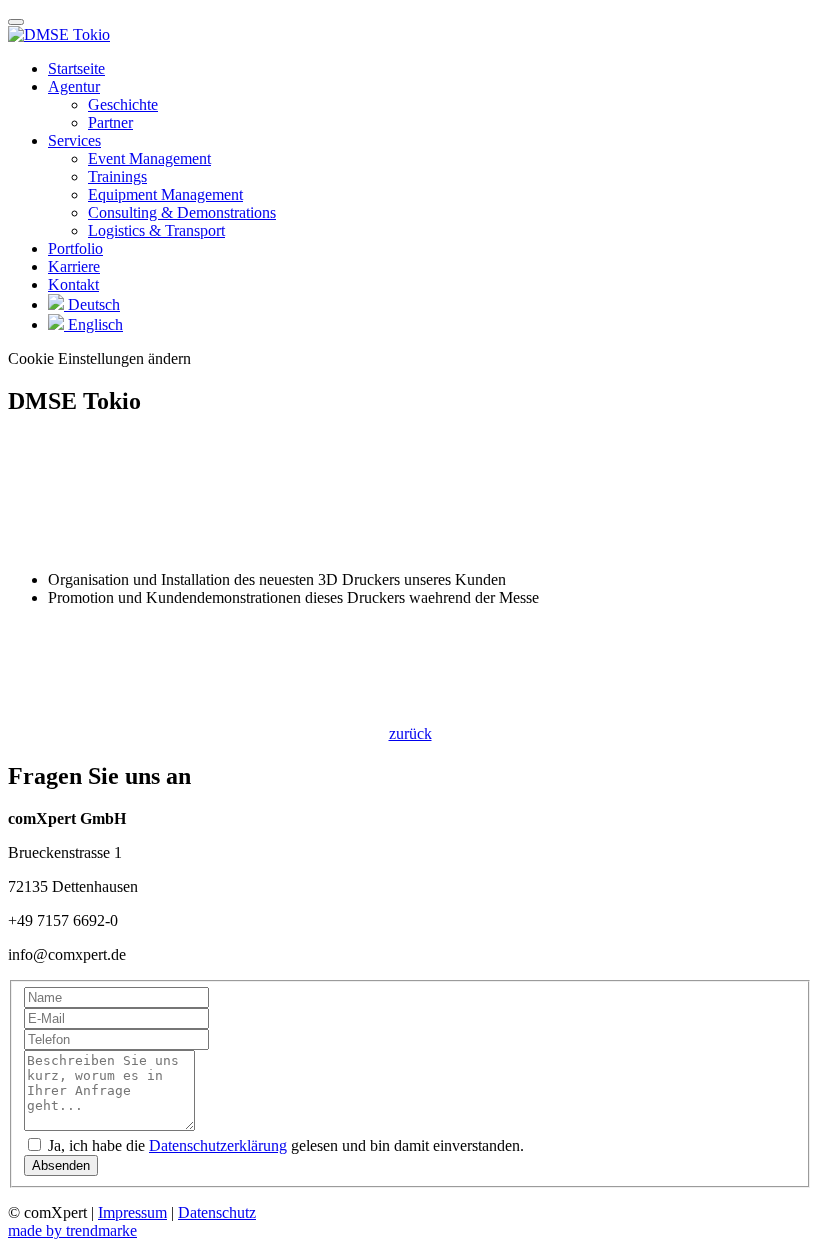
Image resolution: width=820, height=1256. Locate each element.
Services (74, 140)
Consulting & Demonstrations (182, 212)
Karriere (74, 266)
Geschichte (123, 104)
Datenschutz (217, 1212)
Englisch (93, 324)
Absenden (61, 1165)
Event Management (149, 158)
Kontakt (73, 284)
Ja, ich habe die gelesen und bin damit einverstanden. (284, 1145)
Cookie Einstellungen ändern (99, 358)
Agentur (74, 86)
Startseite (76, 68)
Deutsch (92, 304)
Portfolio (75, 248)
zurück (410, 733)
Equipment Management (165, 194)
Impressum (132, 1212)
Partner (110, 122)
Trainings (117, 176)
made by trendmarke (72, 1230)
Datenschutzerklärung (218, 1145)
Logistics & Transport (156, 230)
